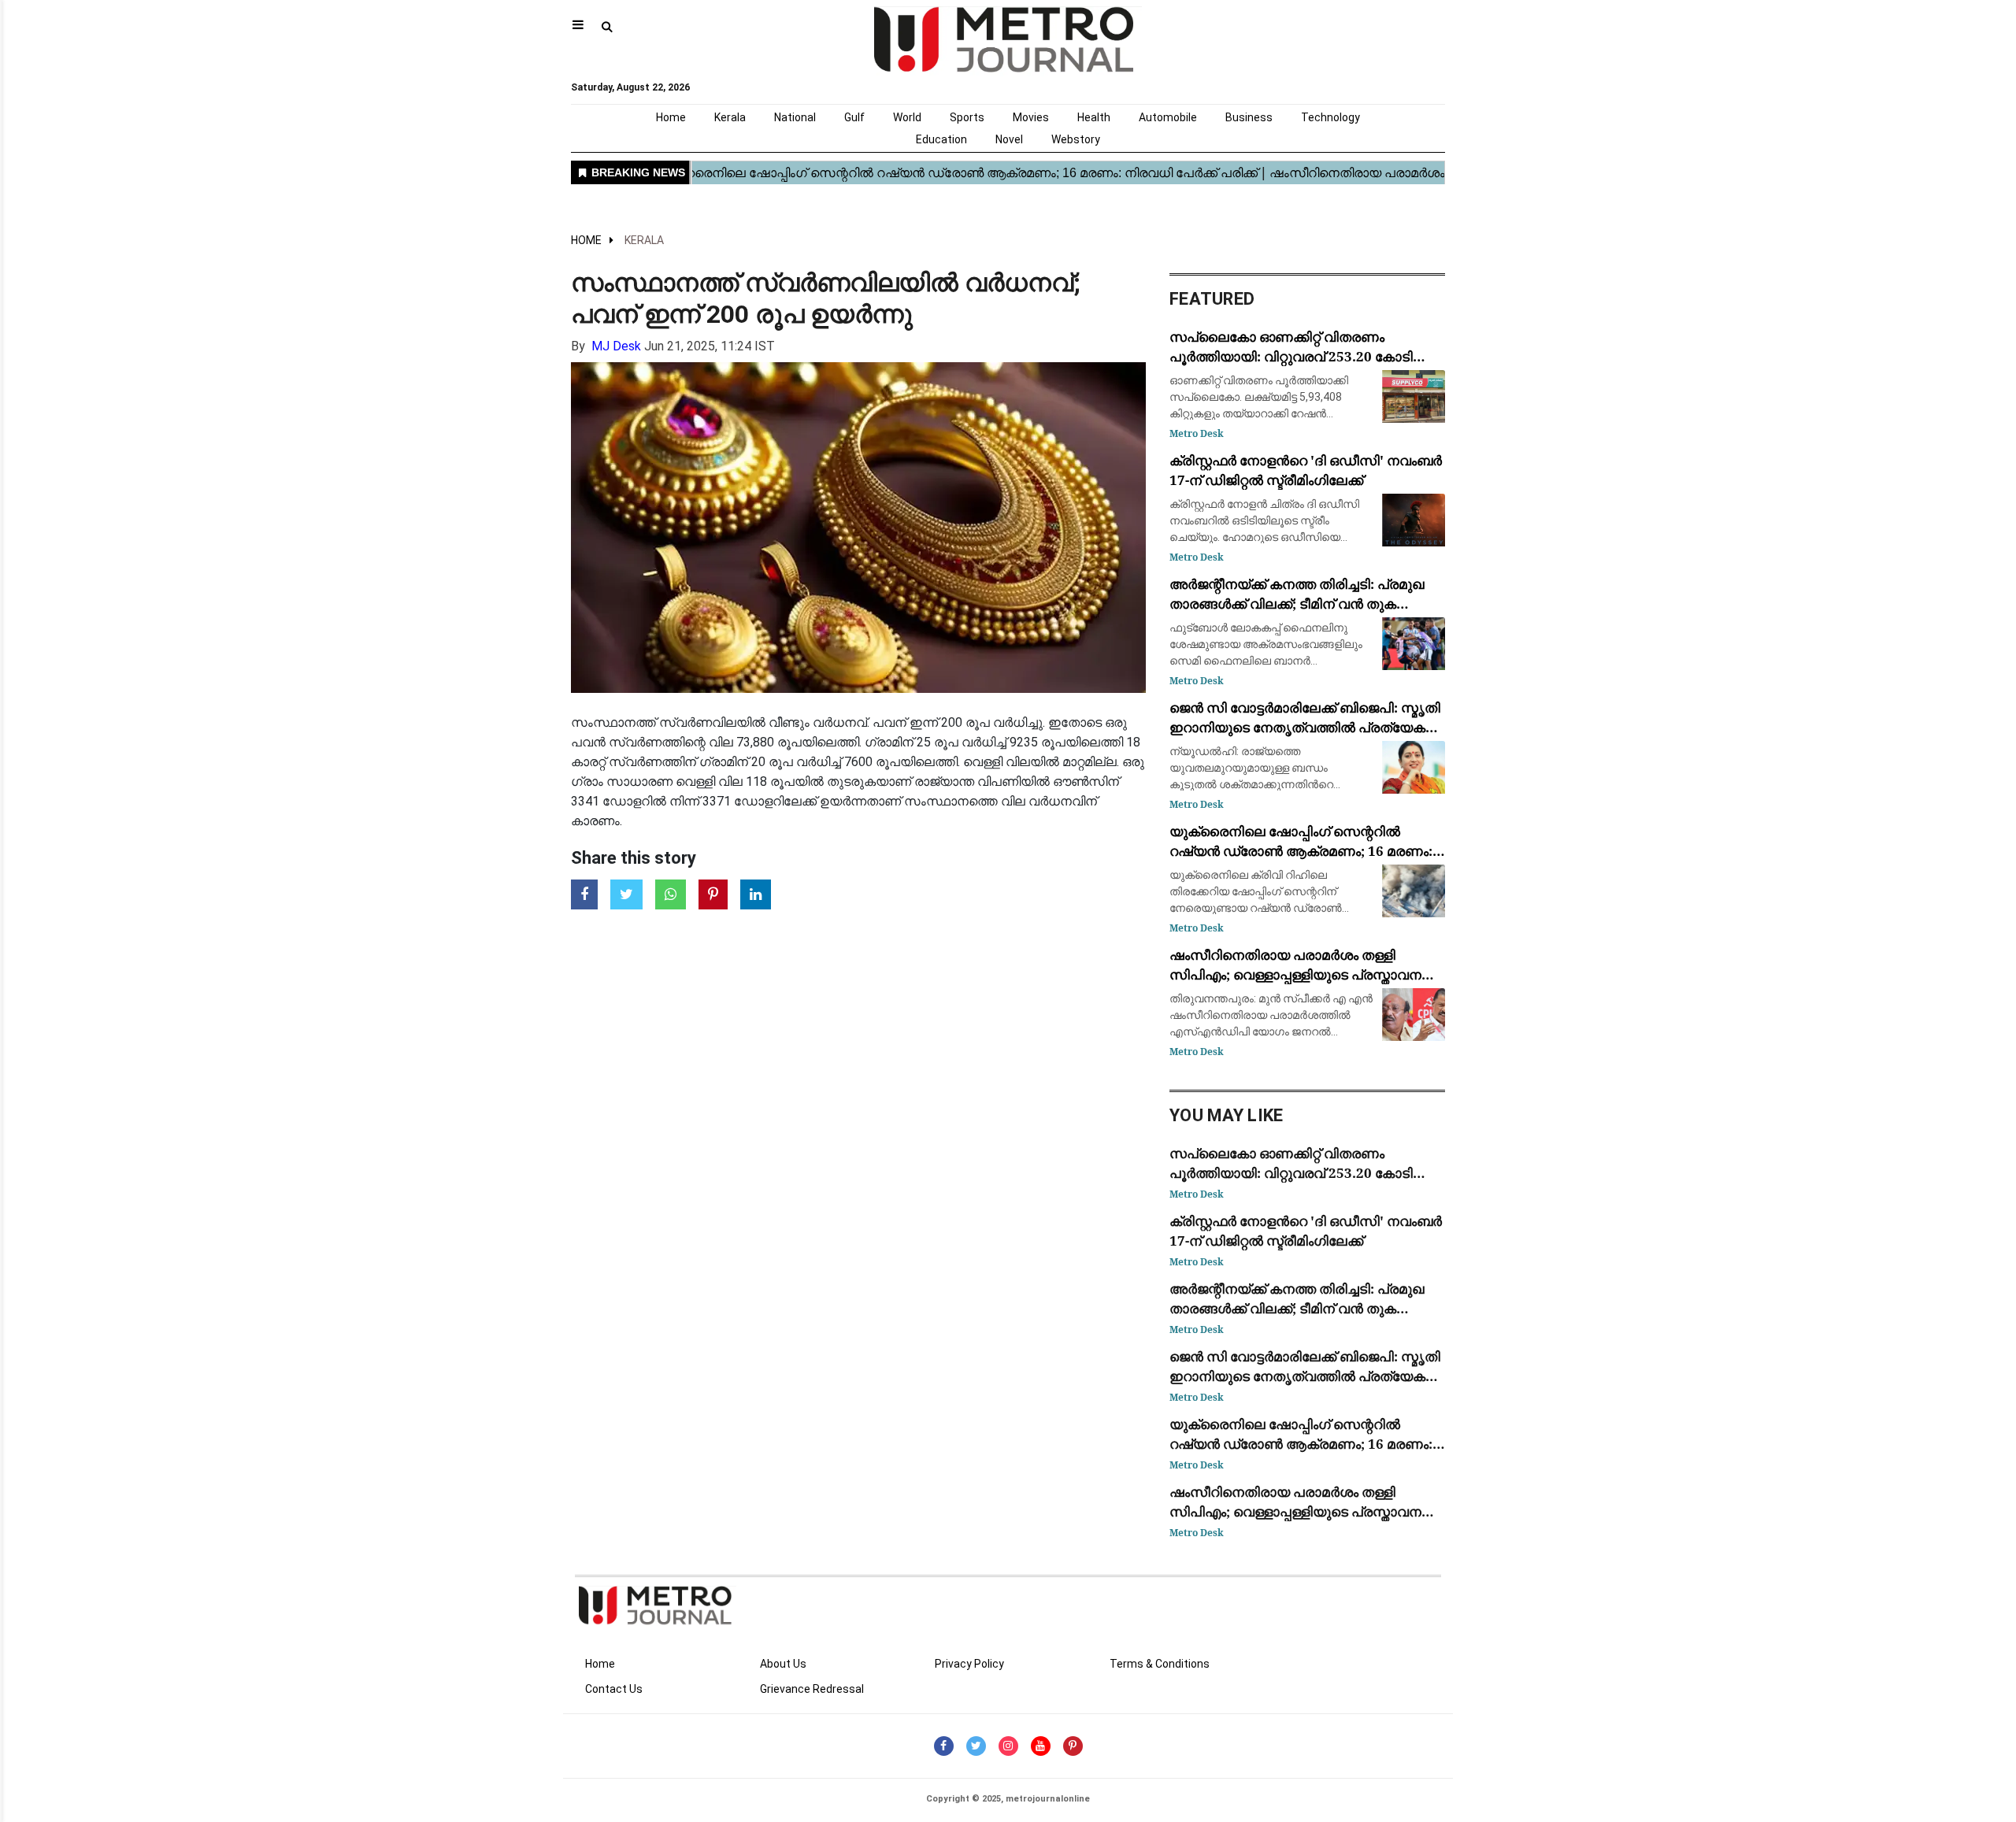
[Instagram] (1008, 1746)
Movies (1031, 117)
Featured (1212, 299)
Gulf (854, 117)
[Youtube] (1041, 1746)
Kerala (730, 117)
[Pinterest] (1073, 1746)
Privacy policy (969, 1664)
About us (783, 1664)
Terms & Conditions (1160, 1664)
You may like (1227, 1115)
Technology (1330, 117)
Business (1249, 117)
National (795, 117)
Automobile (1168, 117)
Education (941, 139)
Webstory (1076, 139)
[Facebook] (944, 1746)
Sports (967, 117)
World (907, 117)
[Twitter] (976, 1746)
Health (1094, 117)
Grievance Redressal (812, 1689)
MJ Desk (616, 346)
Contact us (614, 1689)
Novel (1009, 139)
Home (671, 117)
